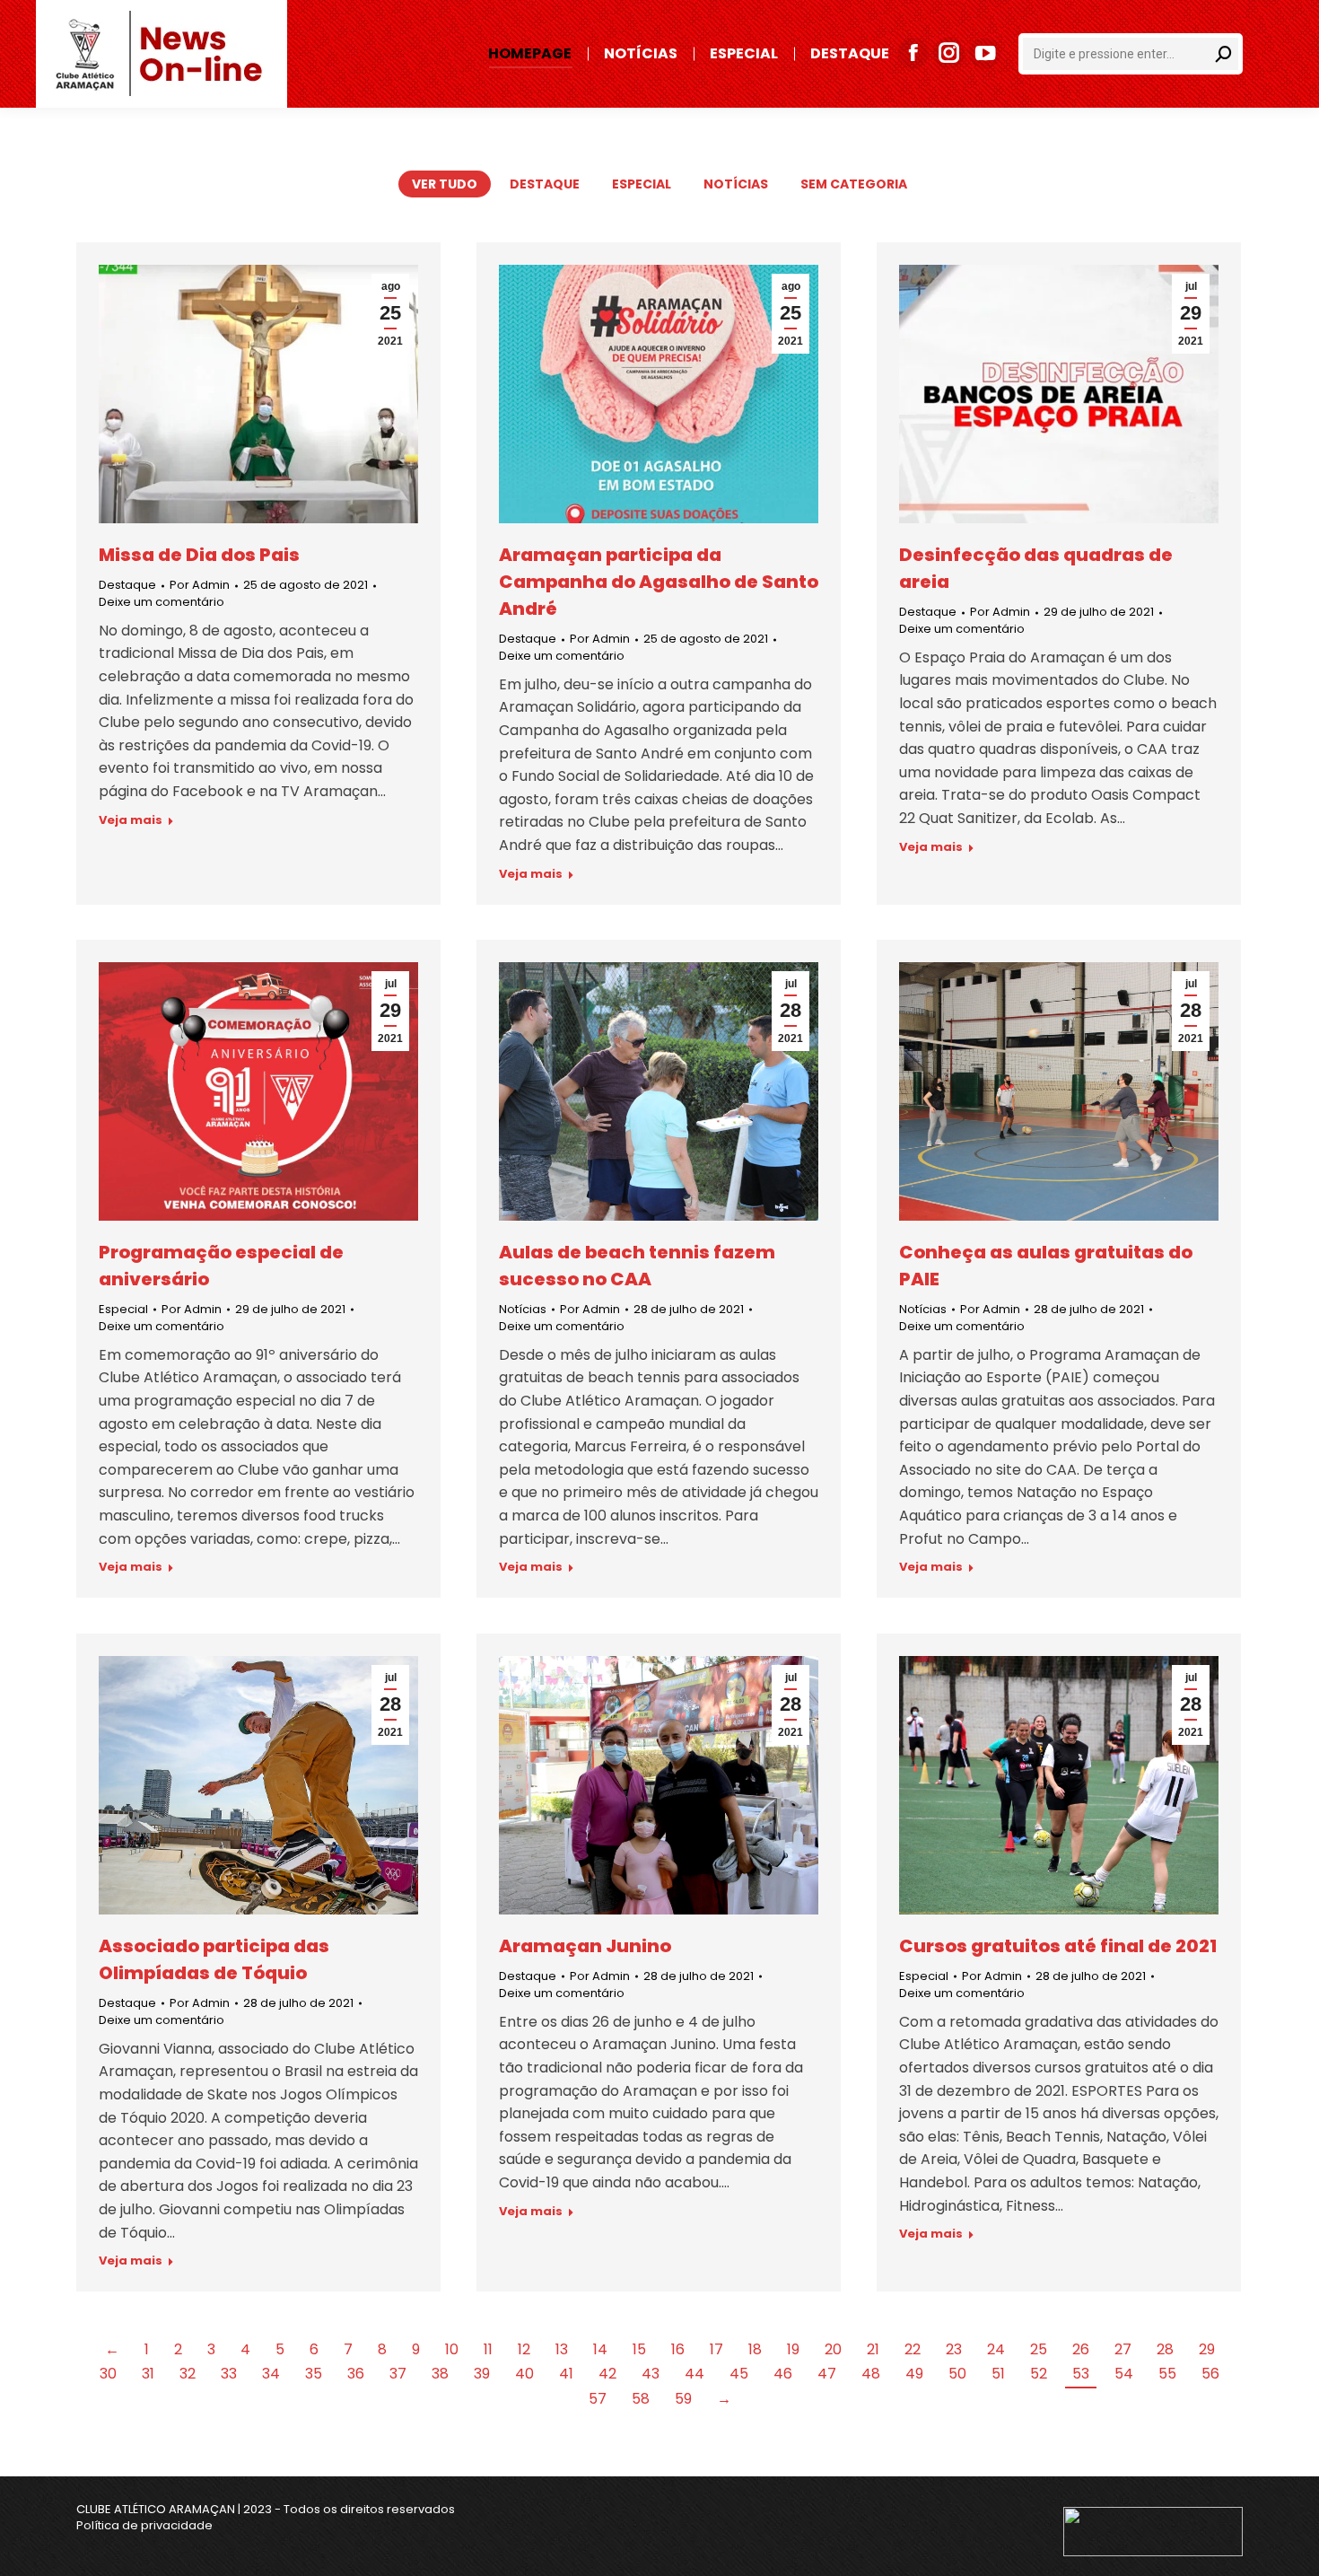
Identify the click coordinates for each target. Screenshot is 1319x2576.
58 (641, 2399)
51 (998, 2374)
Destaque (545, 184)
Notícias (736, 184)
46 (783, 2374)
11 (488, 2349)
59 (683, 2399)
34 (271, 2374)
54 (1124, 2374)
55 (1167, 2374)
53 (1081, 2374)
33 (229, 2374)
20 (833, 2349)
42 (607, 2374)
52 (1039, 2374)
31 (148, 2374)
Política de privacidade (144, 2525)
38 (440, 2374)
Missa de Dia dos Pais (199, 555)
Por (200, 585)
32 (188, 2374)
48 (871, 2374)
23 (954, 2349)
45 (739, 2374)
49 (914, 2374)
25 (1039, 2349)
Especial (642, 184)
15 (639, 2349)
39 (482, 2374)
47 (827, 2374)
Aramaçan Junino (585, 1946)
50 (957, 2374)
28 (1165, 2349)
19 (793, 2349)
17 (716, 2349)
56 (1210, 2374)
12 (524, 2349)
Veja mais (131, 820)
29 (1207, 2349)
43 (651, 2374)
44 (694, 2374)
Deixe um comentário (162, 602)
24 (996, 2349)
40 (524, 2374)
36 (356, 2374)
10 (452, 2349)
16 (678, 2349)
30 (108, 2374)
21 (873, 2349)
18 (755, 2349)
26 (1081, 2349)
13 (562, 2349)
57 (598, 2399)
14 (600, 2349)
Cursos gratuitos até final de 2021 (1058, 1946)
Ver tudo (445, 184)
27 (1123, 2349)
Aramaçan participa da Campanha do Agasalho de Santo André (659, 582)
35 (314, 2374)
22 (913, 2349)
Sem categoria (854, 184)
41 (566, 2374)
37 (398, 2374)
